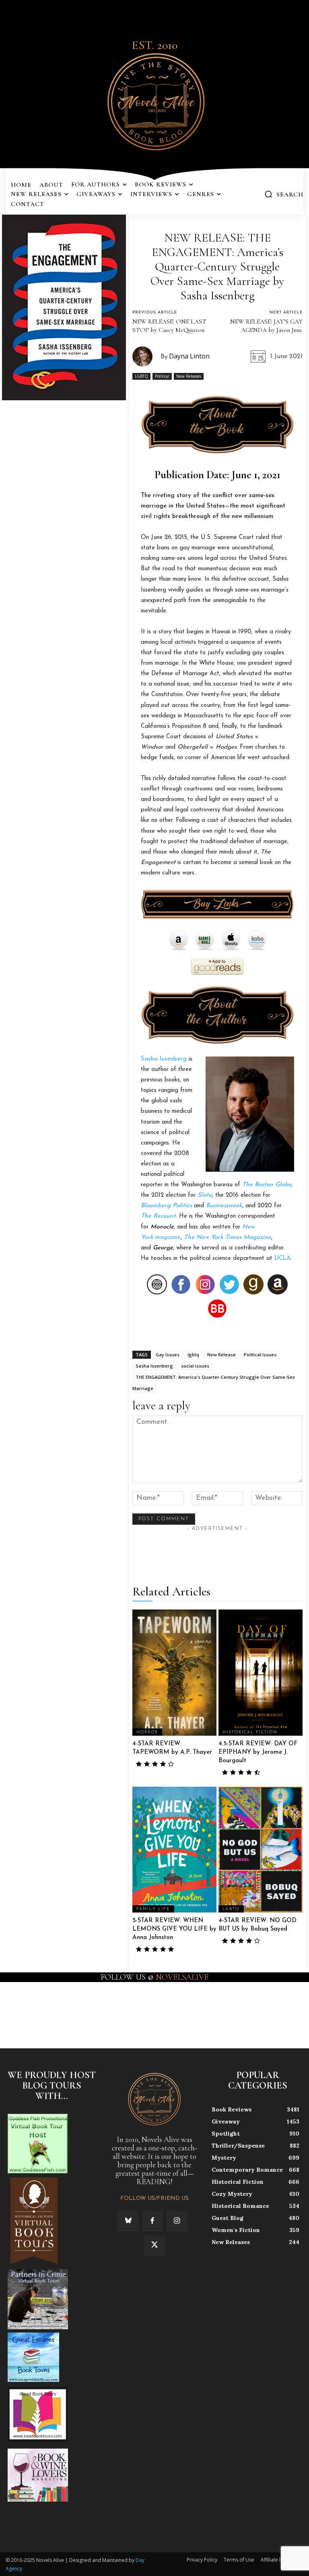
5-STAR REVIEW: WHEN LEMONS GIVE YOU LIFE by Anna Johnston (174, 1929)
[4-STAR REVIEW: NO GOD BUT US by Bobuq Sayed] (261, 1850)
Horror (147, 1732)
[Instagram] (177, 2221)
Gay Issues (168, 1355)
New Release (221, 1355)
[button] (284, 194)
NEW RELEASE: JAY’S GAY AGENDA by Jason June (266, 326)
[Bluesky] (128, 2221)
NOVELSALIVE (182, 1977)
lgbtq (193, 1355)
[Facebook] (152, 2221)
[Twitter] (154, 2245)
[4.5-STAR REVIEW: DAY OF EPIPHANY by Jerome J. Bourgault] (261, 1673)
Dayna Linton (189, 356)
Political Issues (260, 1355)
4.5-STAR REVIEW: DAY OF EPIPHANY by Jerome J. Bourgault (258, 1752)
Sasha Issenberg (164, 1059)
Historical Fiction (250, 1732)
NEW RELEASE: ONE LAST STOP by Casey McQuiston (169, 326)
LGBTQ (141, 376)
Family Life (153, 1909)
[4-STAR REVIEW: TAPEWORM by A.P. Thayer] (174, 1673)
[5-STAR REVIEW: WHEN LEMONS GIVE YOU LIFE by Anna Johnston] (174, 1850)
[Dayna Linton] (146, 356)
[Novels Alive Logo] (154, 100)
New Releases (189, 376)
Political (162, 376)
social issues (195, 1366)
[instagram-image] (19, 2009)
